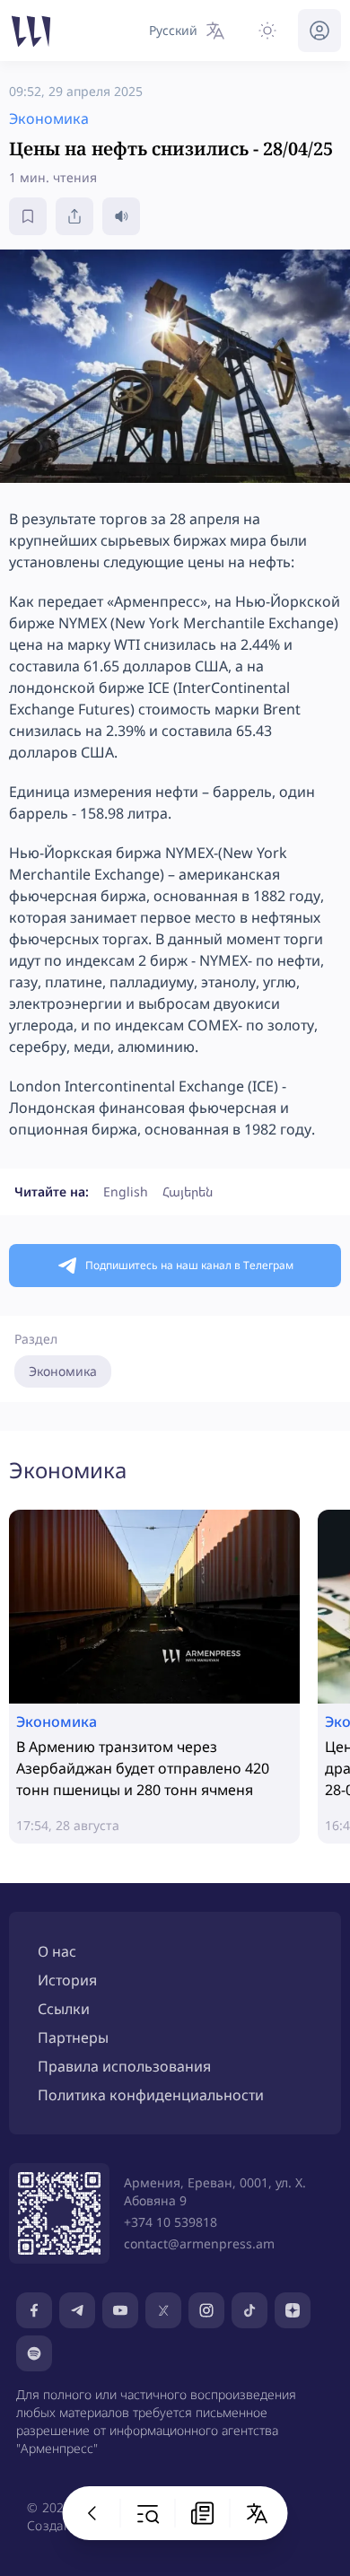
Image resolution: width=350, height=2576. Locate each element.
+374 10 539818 (171, 2222)
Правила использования (124, 2066)
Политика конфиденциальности (151, 2095)
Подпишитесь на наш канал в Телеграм (189, 1265)
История (67, 1980)
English (126, 1192)
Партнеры (73, 2037)
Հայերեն (188, 1192)
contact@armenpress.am (199, 2243)
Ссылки (64, 2009)
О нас (57, 1951)
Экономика (63, 1371)
